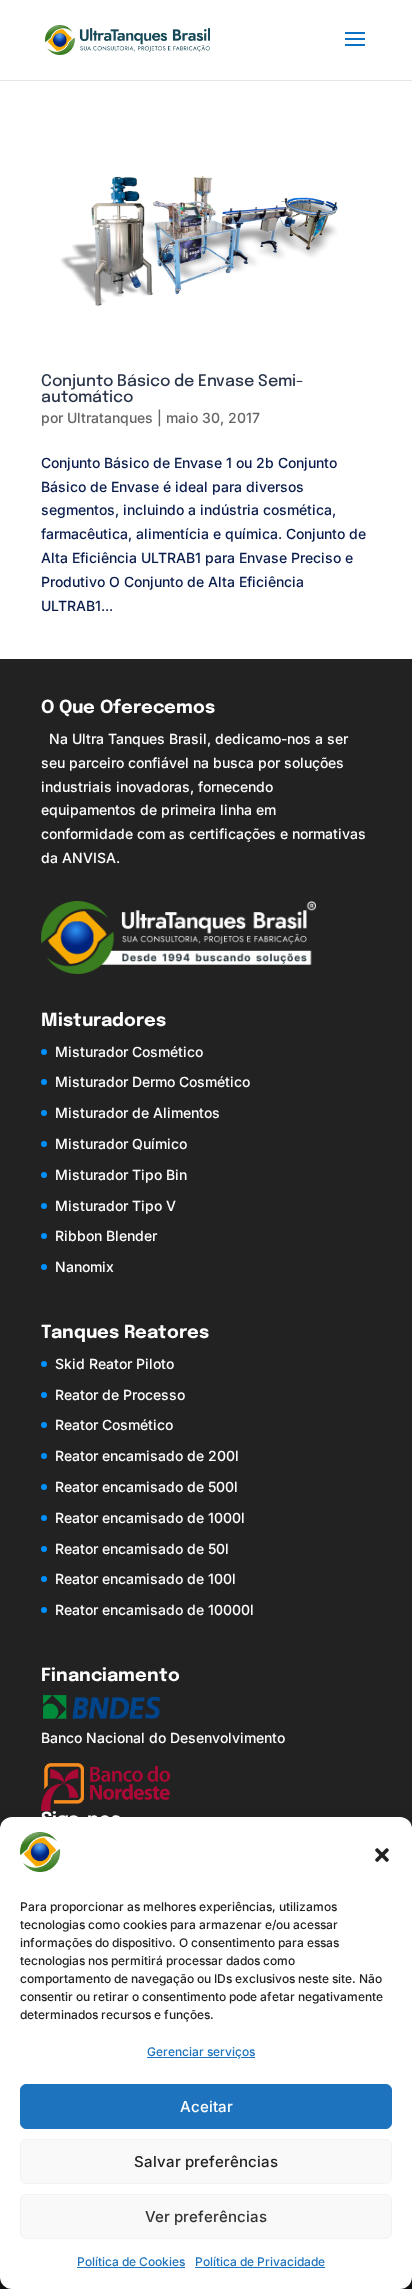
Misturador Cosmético (129, 1051)
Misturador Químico (121, 1143)
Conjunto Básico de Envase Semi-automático (172, 389)
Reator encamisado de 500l (146, 1486)
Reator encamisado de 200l (147, 1455)
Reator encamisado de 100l (145, 1578)
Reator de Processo (120, 1394)
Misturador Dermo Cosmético (152, 1081)
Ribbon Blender (106, 1235)
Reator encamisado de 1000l (150, 1517)
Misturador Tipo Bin (121, 1174)
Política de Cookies (131, 2261)
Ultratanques (110, 417)
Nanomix (84, 1266)
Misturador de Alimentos (137, 1112)
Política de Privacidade (260, 2261)
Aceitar (206, 2106)
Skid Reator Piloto (114, 1363)
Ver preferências (206, 2216)
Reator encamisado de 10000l (154, 1609)
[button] (382, 1855)
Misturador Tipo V (115, 1205)
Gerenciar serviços (201, 2051)
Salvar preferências (206, 2161)
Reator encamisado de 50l (142, 1548)
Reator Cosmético (114, 1424)
